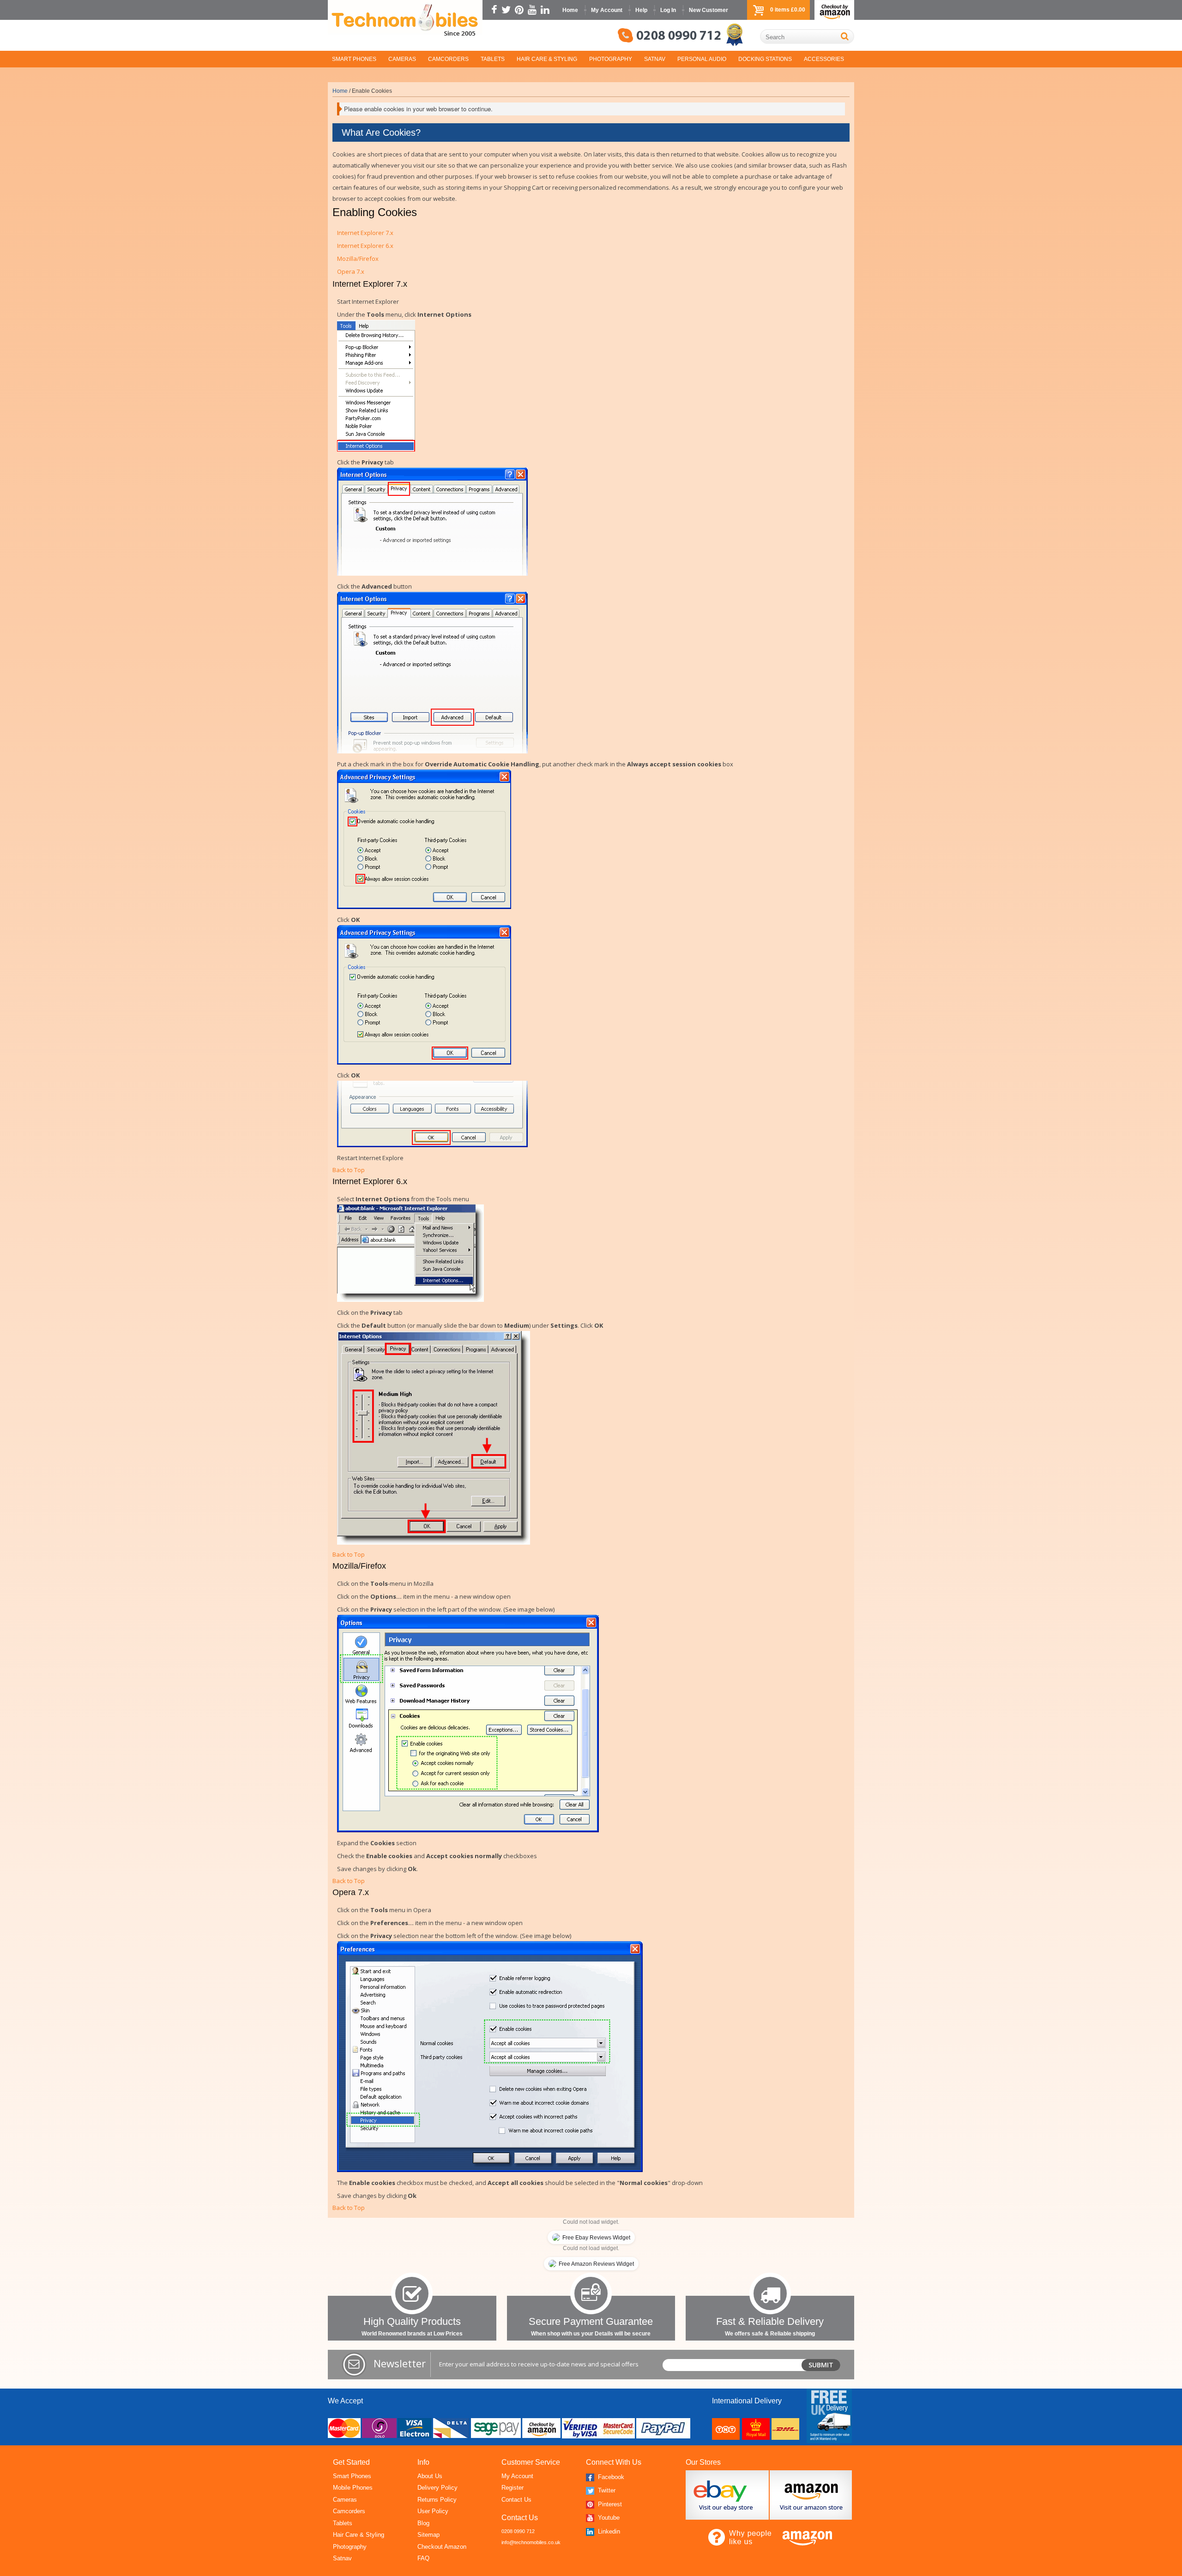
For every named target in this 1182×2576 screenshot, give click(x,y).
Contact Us (516, 2500)
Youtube (608, 2518)
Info (423, 2462)
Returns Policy (437, 2500)
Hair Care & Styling (547, 59)
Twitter (606, 2490)
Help (641, 10)
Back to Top (349, 1170)
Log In (668, 10)
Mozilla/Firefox (358, 259)
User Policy (433, 2511)
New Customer (709, 10)
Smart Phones (354, 59)
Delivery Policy (437, 2488)
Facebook (610, 2477)
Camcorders (448, 59)
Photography (611, 59)
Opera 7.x (351, 271)
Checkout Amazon (442, 2547)
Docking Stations (765, 59)
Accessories (824, 59)
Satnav (655, 59)
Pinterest (609, 2504)
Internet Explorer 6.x (365, 246)
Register (513, 2488)
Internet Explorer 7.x (365, 233)
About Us (430, 2476)
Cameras (402, 59)
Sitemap (428, 2535)
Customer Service (531, 2462)
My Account (607, 10)
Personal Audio (702, 59)
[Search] (845, 36)
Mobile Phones (353, 2488)
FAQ (423, 2558)
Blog (423, 2523)
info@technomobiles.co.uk (531, 2542)
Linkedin (608, 2531)
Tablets (493, 59)
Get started (351, 2462)
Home (570, 10)
